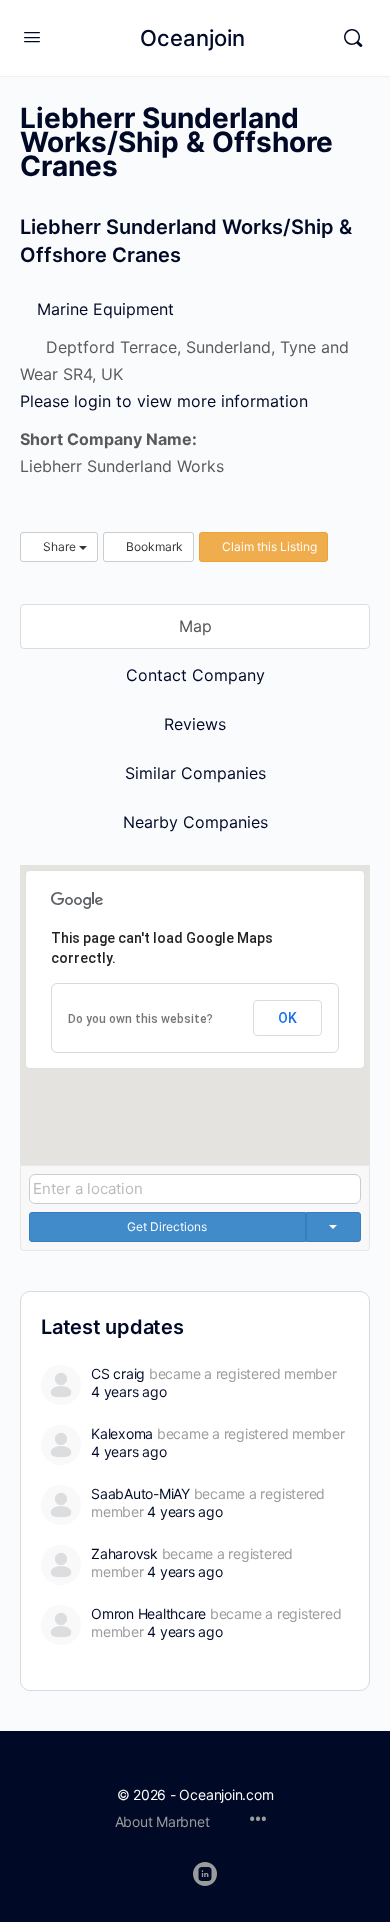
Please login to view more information (164, 401)
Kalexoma (122, 1433)
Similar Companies (195, 773)
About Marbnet (162, 1821)
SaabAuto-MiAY (140, 1493)
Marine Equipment (103, 309)
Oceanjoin (192, 38)
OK (287, 1018)
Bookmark (153, 546)
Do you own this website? (140, 1019)
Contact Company (195, 675)
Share (59, 546)
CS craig (118, 1373)
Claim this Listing (268, 546)
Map (195, 626)
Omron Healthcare (148, 1613)
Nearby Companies (195, 822)
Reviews (195, 724)
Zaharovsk (124, 1553)
